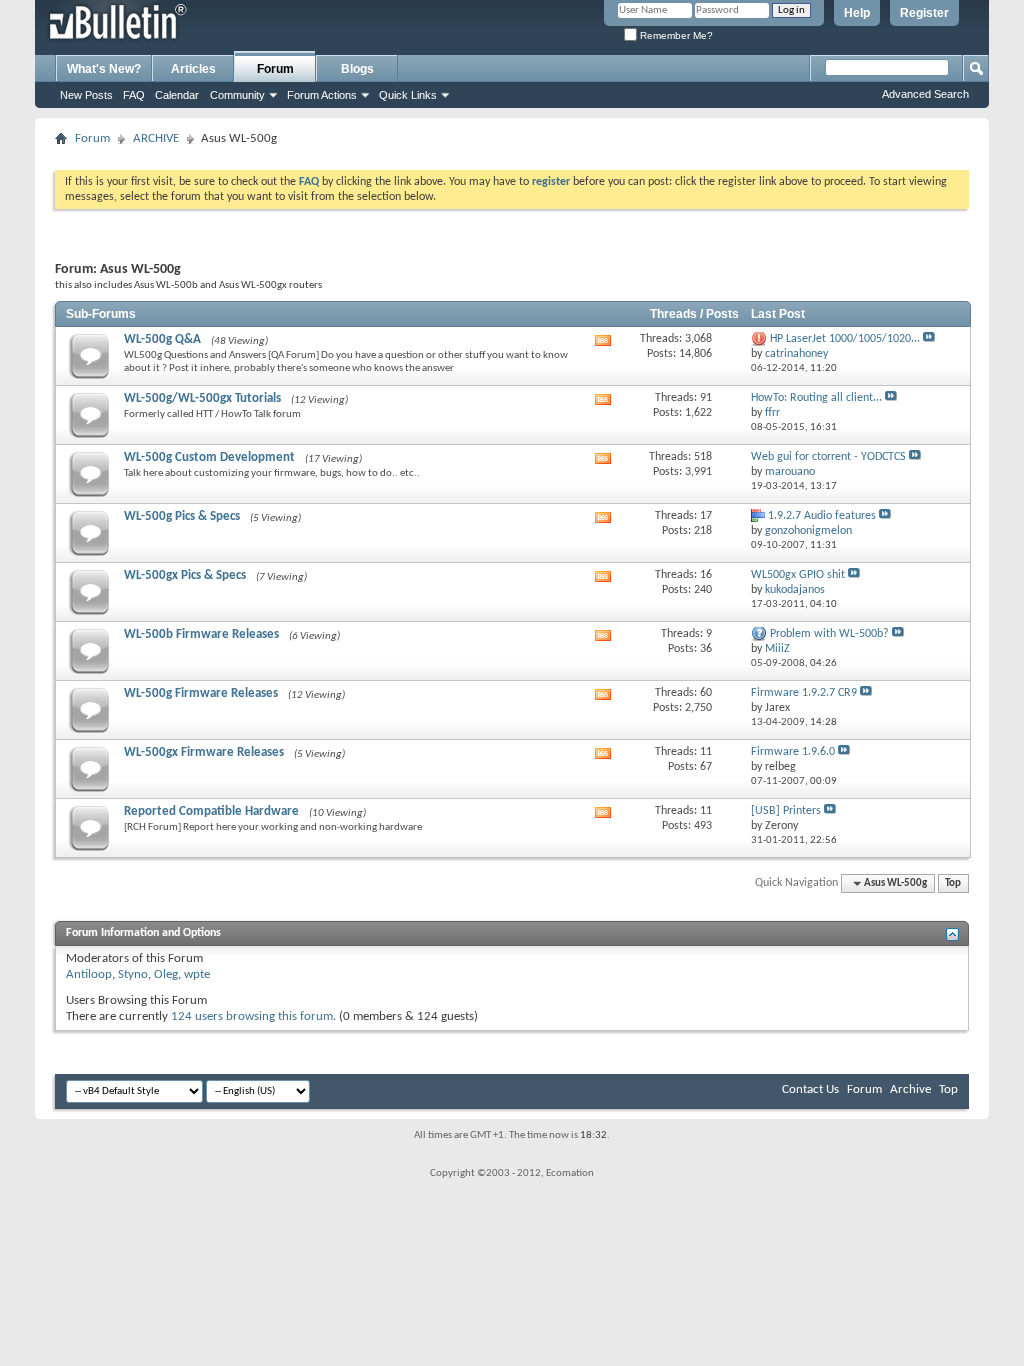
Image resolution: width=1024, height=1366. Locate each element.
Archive (910, 1089)
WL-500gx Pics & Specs (185, 575)
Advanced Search (925, 94)
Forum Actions (322, 95)
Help (857, 13)
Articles (193, 69)
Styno (133, 974)
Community (237, 95)
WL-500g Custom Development (209, 457)
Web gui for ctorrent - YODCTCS (828, 457)
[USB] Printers (786, 811)
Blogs (357, 69)
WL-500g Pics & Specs (182, 516)
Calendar (177, 95)
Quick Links (408, 95)
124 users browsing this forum (252, 1016)
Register (924, 13)
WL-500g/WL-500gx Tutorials (202, 398)
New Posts (86, 95)
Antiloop (89, 974)
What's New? (104, 69)
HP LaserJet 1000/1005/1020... (845, 339)
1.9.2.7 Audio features (822, 516)
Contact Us (810, 1089)
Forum (275, 69)
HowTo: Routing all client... (816, 398)
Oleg (166, 974)
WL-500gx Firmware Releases (204, 752)
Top (953, 883)
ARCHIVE (156, 138)
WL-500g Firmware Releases (201, 693)
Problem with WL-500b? (829, 634)
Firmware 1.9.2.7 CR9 (804, 693)
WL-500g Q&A (162, 339)
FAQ (134, 95)
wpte (197, 974)
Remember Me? (675, 35)
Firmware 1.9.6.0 (793, 752)
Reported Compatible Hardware (211, 811)
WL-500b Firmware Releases (201, 634)
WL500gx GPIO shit (798, 575)
